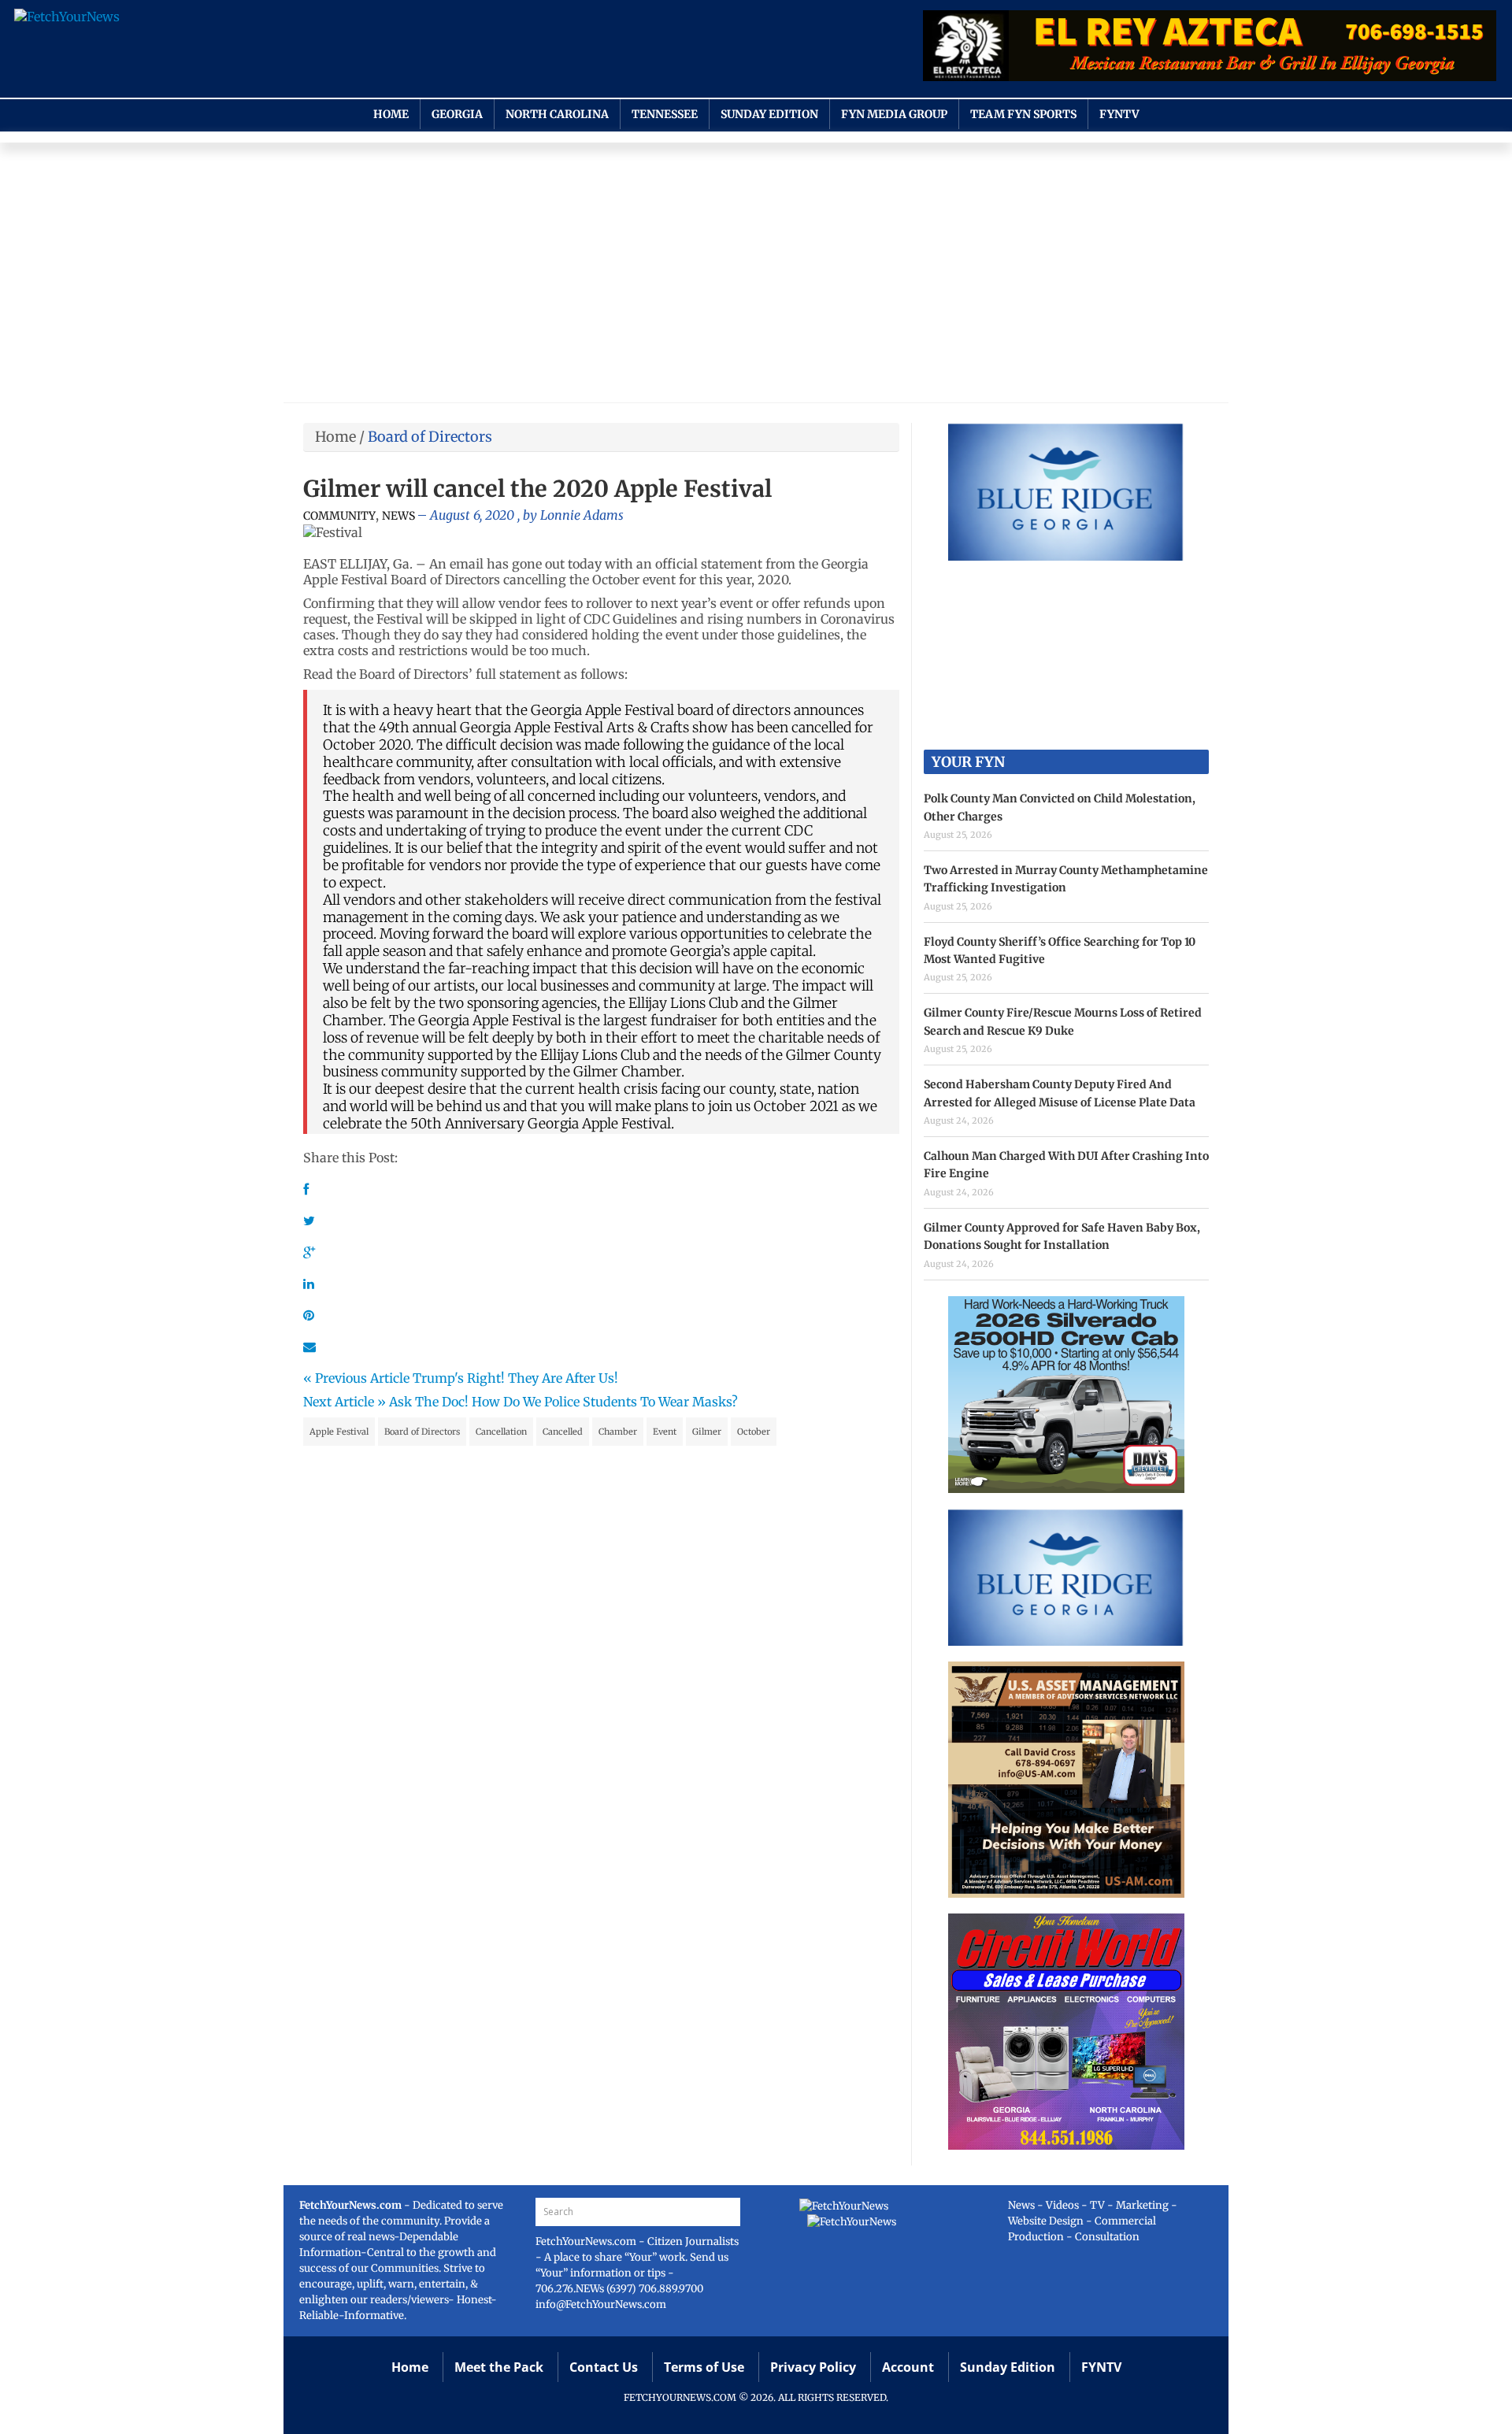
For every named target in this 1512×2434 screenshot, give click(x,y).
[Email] (309, 1347)
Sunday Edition (769, 114)
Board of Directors (422, 1432)
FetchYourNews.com (587, 2241)
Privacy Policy (813, 2367)
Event (665, 1432)
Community (339, 516)
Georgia (457, 114)
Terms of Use (704, 2367)
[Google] (309, 1252)
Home (391, 114)
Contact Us (604, 2367)
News (398, 516)
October (754, 1432)
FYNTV (1119, 114)
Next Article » (345, 1402)
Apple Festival (339, 1432)
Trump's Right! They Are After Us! (515, 1378)
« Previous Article (356, 1378)
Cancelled (563, 1432)
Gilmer (707, 1432)
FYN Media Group (894, 114)
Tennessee (665, 114)
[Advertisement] (756, 276)
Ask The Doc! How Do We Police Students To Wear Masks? (563, 1402)
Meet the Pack (499, 2367)
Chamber (618, 1432)
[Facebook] (306, 1189)
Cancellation (501, 1432)
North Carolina (557, 114)
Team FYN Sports (1023, 114)
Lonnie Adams (582, 515)
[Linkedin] (309, 1284)
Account (908, 2367)
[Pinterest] (309, 1315)
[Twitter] (309, 1221)
